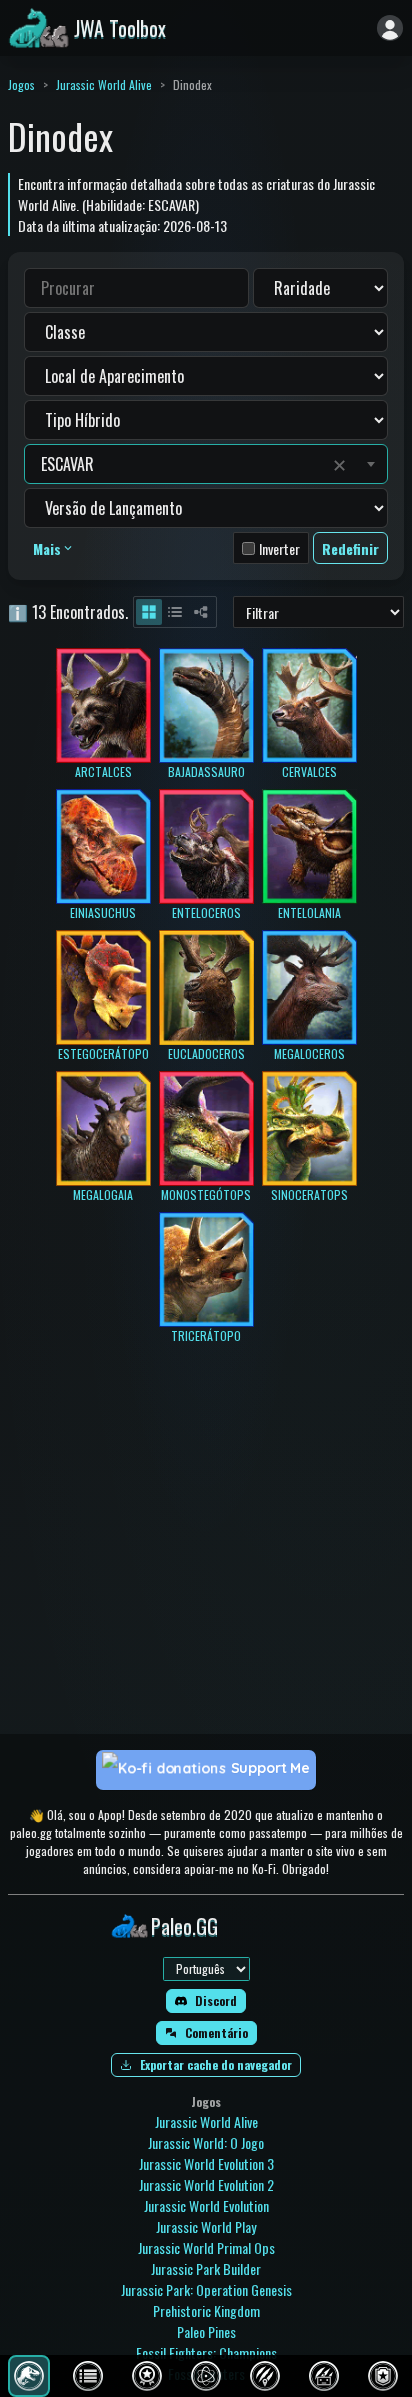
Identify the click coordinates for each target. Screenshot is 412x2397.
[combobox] (182, 464)
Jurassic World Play (206, 2226)
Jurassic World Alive (104, 84)
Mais (47, 548)
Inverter (279, 548)
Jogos (21, 84)
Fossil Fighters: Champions (206, 2352)
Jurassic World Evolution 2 (206, 2184)
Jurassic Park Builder (206, 2268)
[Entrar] (390, 28)
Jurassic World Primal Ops (206, 2247)
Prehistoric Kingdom (206, 2310)
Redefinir (350, 548)
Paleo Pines (206, 2331)
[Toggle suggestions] (371, 464)
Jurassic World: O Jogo (206, 2142)
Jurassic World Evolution (206, 2205)
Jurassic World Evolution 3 (206, 2163)
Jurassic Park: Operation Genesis (206, 2289)
